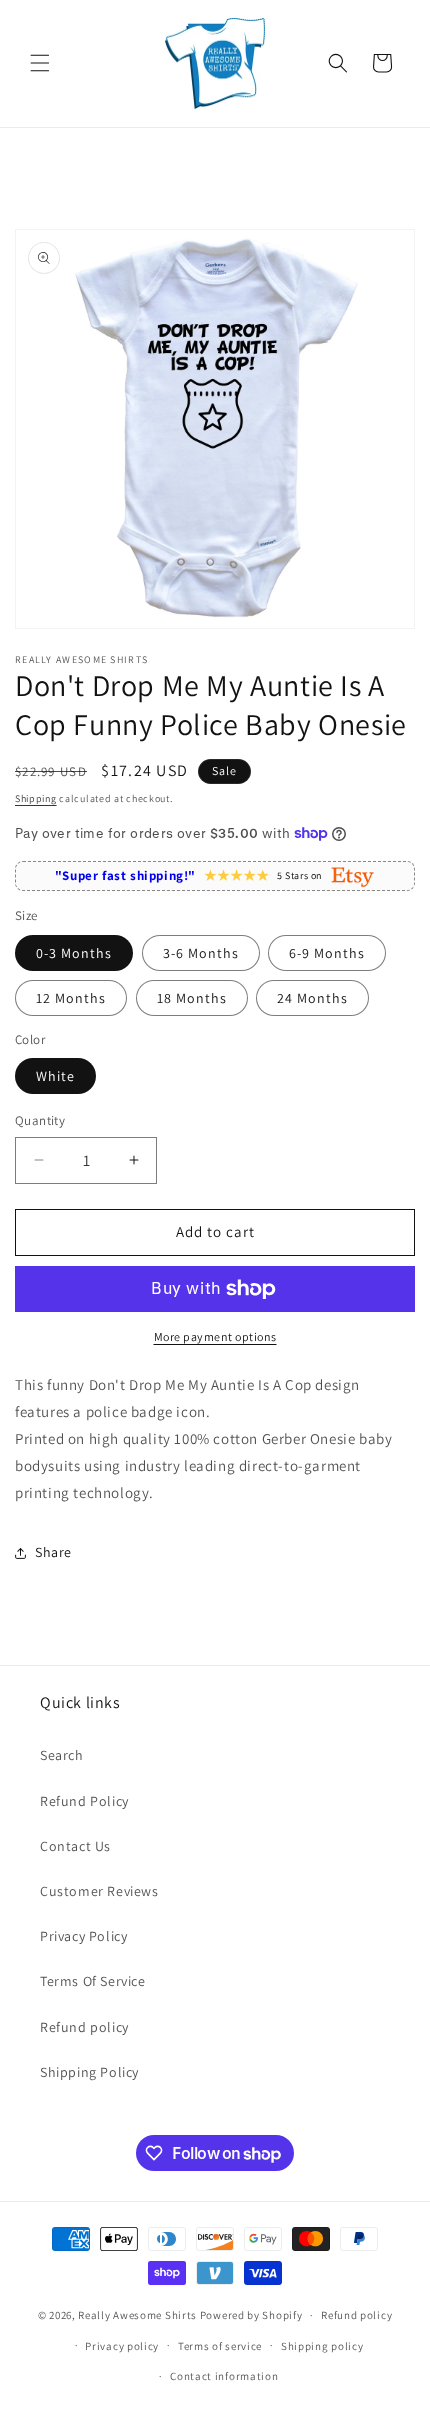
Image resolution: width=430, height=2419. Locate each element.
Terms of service (220, 2346)
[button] (40, 63)
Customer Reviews (99, 1891)
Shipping (36, 798)
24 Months (312, 998)
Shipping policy (322, 2346)
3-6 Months (201, 953)
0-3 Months (74, 953)
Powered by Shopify (251, 2315)
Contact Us (75, 1846)
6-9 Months (327, 953)
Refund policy (84, 2027)
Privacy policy (122, 2346)
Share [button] (53, 1552)
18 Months (192, 998)
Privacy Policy (83, 1936)
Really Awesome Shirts (137, 2315)
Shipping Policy (89, 2072)
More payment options (215, 1336)
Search (62, 1755)
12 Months (71, 998)
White (55, 1076)
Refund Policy (84, 1801)
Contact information (224, 2376)
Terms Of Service (93, 1981)
